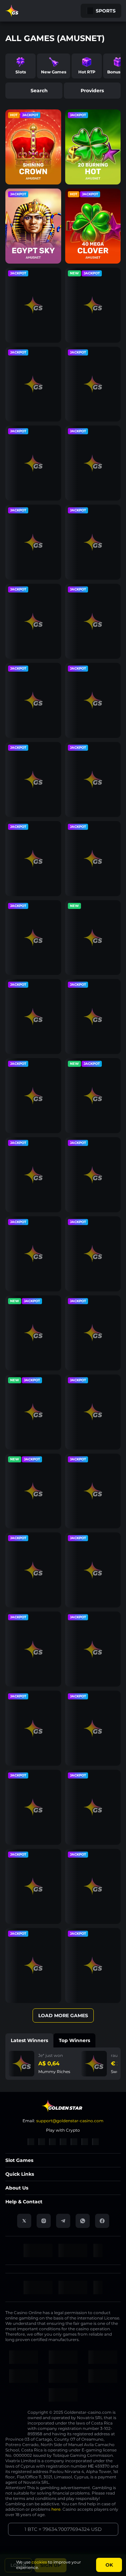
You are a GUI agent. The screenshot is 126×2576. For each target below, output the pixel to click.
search (39, 91)
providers (92, 91)
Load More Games (63, 2015)
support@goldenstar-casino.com (70, 2121)
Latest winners (29, 2040)
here (56, 2509)
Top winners (74, 2040)
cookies (39, 2562)
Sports (106, 11)
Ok (109, 2565)
